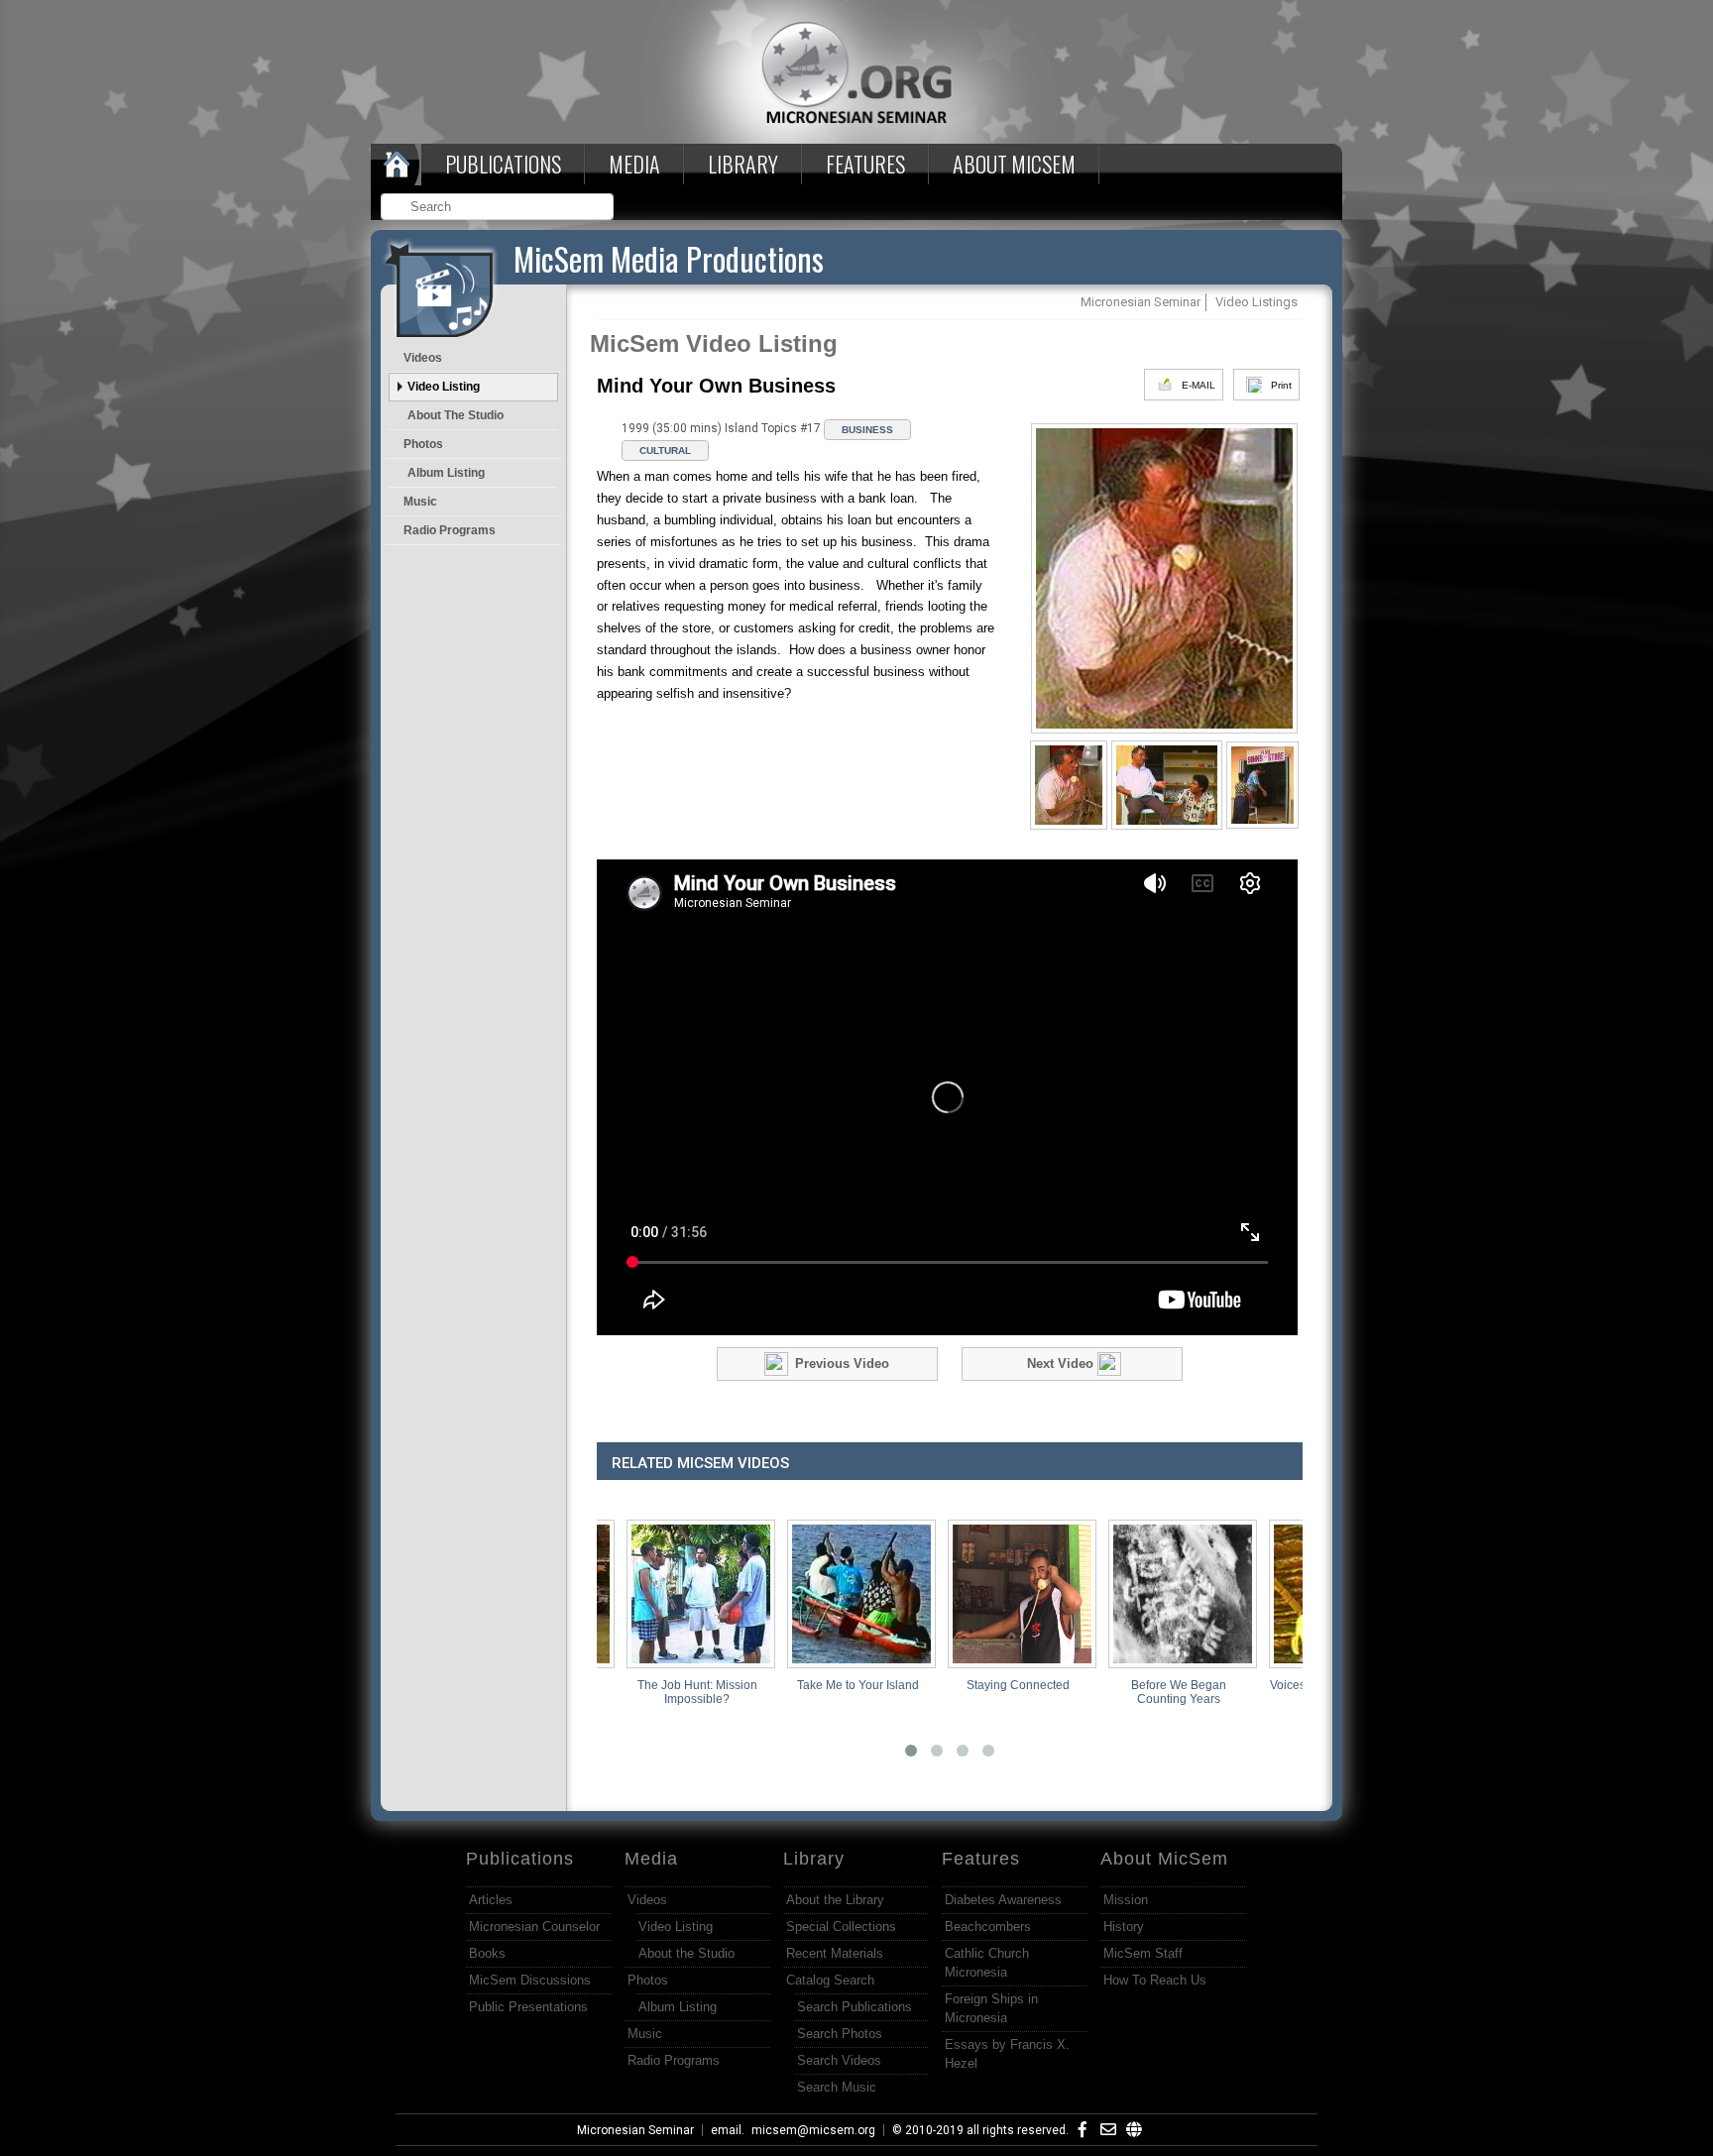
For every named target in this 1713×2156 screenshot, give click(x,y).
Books (487, 1953)
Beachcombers (988, 1927)
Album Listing (446, 473)
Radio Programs (450, 530)
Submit (600, 209)
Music (420, 502)
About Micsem (1014, 164)
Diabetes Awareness (1003, 1900)
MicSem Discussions (530, 1980)
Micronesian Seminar (635, 2130)
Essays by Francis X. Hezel (1007, 2054)
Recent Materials (835, 1953)
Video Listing (444, 387)
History (1124, 1927)
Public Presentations (528, 2007)
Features (865, 164)
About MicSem (1164, 1859)
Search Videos (839, 2060)
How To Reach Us (1155, 1980)
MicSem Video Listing (714, 343)
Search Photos (840, 2034)
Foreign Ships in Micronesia (991, 2008)
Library (743, 164)
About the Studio (456, 415)
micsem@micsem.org (813, 2130)
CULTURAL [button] (665, 451)
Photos (423, 444)
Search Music (837, 2087)
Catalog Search (830, 1980)
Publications (503, 164)
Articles (491, 1900)
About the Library (835, 1900)
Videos (423, 358)
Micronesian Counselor (534, 1927)
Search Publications (855, 2007)
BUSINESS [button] (867, 430)
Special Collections (841, 1927)
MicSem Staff (1143, 1953)
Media (634, 164)
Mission (1126, 1900)
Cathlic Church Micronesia (987, 1963)
